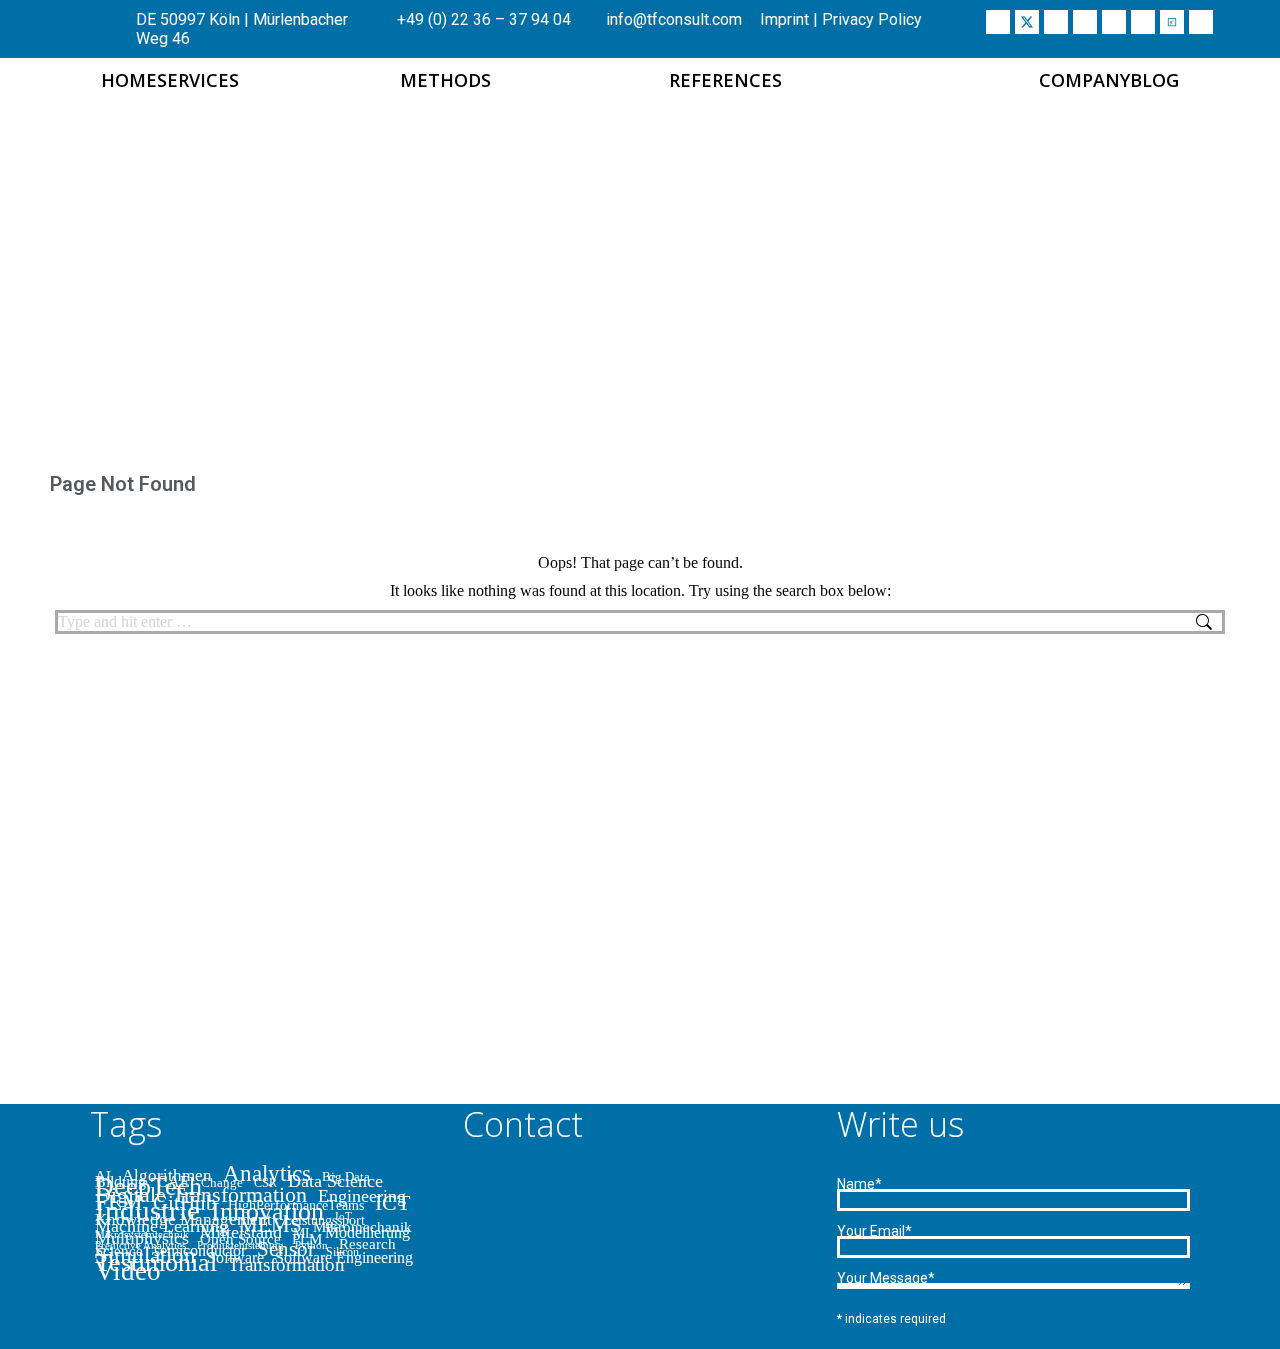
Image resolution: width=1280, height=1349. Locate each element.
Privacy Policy (872, 19)
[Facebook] (998, 22)
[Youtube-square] (1201, 22)
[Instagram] (1114, 22)
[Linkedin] (1056, 22)
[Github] (1143, 22)
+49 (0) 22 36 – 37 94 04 (482, 19)
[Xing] (1085, 22)
